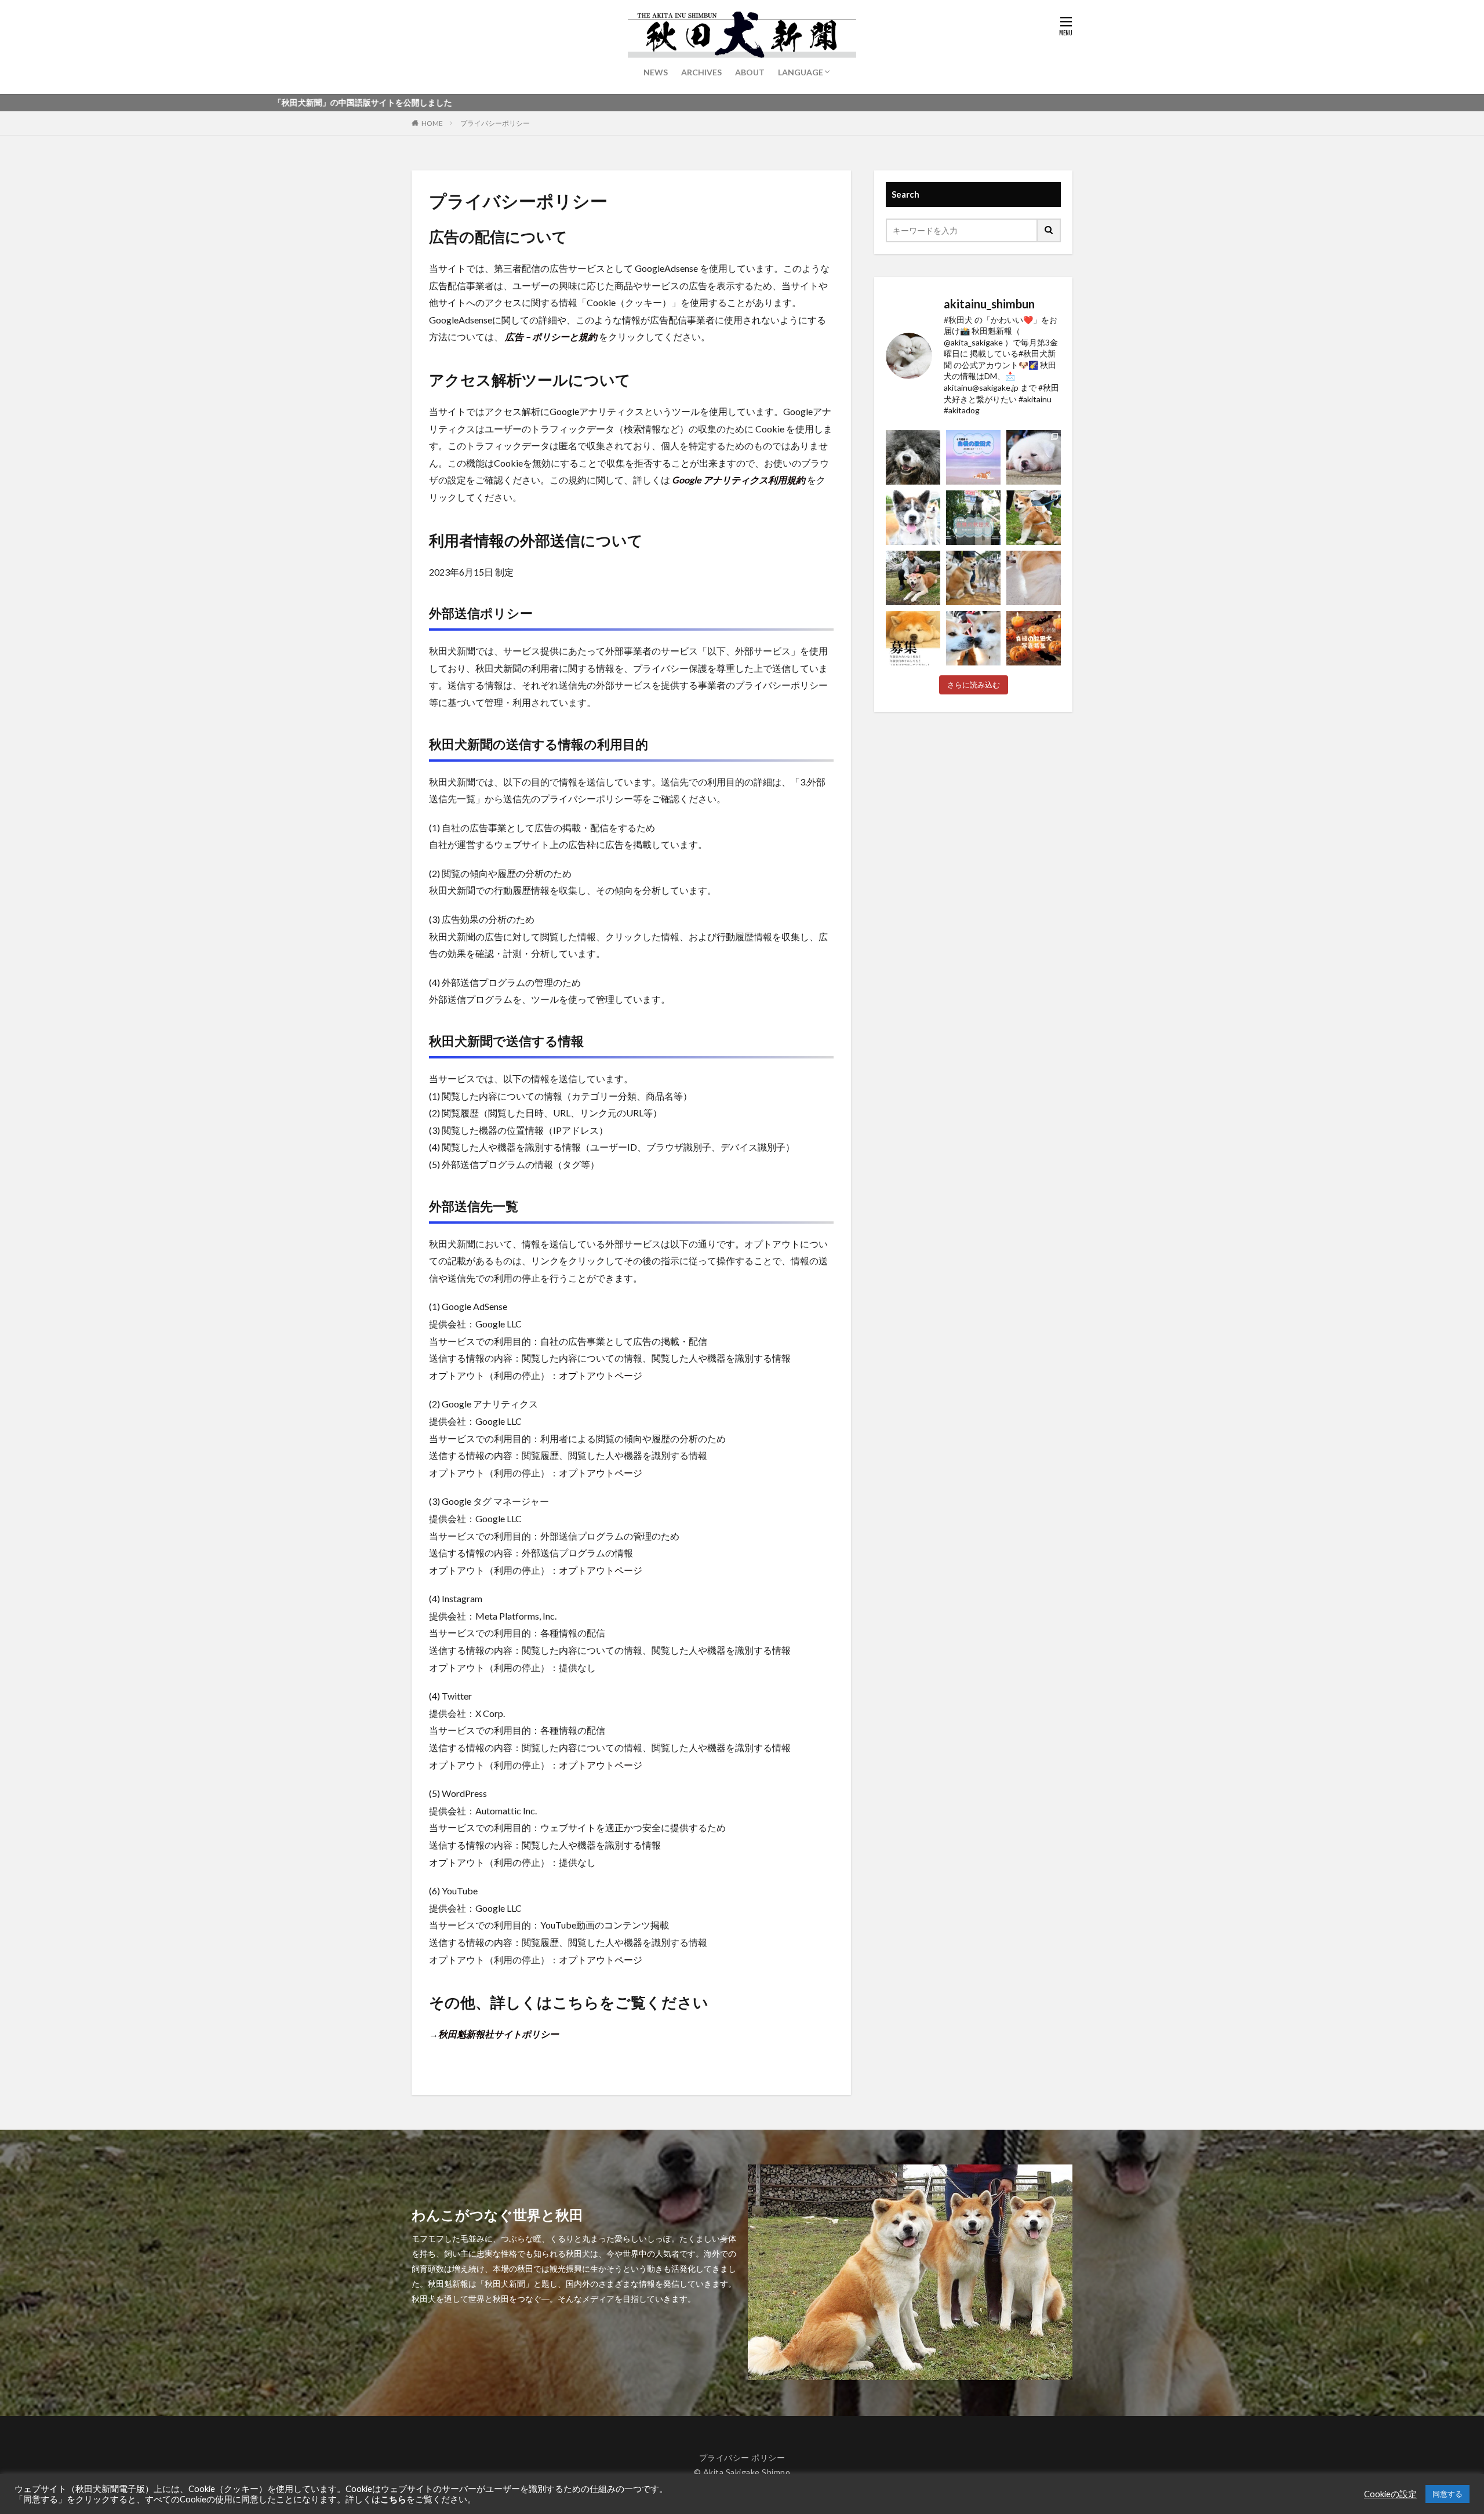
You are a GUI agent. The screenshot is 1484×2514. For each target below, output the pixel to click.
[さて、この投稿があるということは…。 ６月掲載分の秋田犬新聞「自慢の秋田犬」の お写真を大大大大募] (973, 518)
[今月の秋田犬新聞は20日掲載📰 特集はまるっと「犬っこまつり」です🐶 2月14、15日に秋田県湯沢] (973, 578)
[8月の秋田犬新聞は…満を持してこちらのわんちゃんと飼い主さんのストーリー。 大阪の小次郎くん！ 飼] (913, 457)
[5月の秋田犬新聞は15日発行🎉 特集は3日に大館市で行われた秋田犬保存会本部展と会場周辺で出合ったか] (1034, 518)
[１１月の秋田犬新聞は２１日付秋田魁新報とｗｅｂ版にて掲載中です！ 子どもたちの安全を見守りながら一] (973, 638)
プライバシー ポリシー (742, 2457)
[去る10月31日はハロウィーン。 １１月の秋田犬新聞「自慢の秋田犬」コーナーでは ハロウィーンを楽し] (1034, 638)
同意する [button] (1447, 2494)
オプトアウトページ (601, 1375)
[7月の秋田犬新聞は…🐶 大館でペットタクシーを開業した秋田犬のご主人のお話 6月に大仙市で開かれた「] (1034, 457)
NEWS (656, 72)
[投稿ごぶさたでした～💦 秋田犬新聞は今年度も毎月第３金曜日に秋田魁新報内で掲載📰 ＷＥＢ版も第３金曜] (913, 578)
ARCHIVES (701, 72)
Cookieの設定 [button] (1390, 2494)
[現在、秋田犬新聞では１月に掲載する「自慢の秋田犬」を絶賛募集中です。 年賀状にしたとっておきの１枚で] (913, 638)
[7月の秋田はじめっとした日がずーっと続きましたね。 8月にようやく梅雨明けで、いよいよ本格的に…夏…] (973, 457)
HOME (432, 123)
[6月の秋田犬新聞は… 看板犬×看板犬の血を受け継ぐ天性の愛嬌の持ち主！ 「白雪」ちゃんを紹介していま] (913, 518)
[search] (1049, 230)
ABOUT (750, 72)
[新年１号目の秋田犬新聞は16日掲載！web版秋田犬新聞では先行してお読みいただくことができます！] (1034, 578)
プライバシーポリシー (495, 123)
